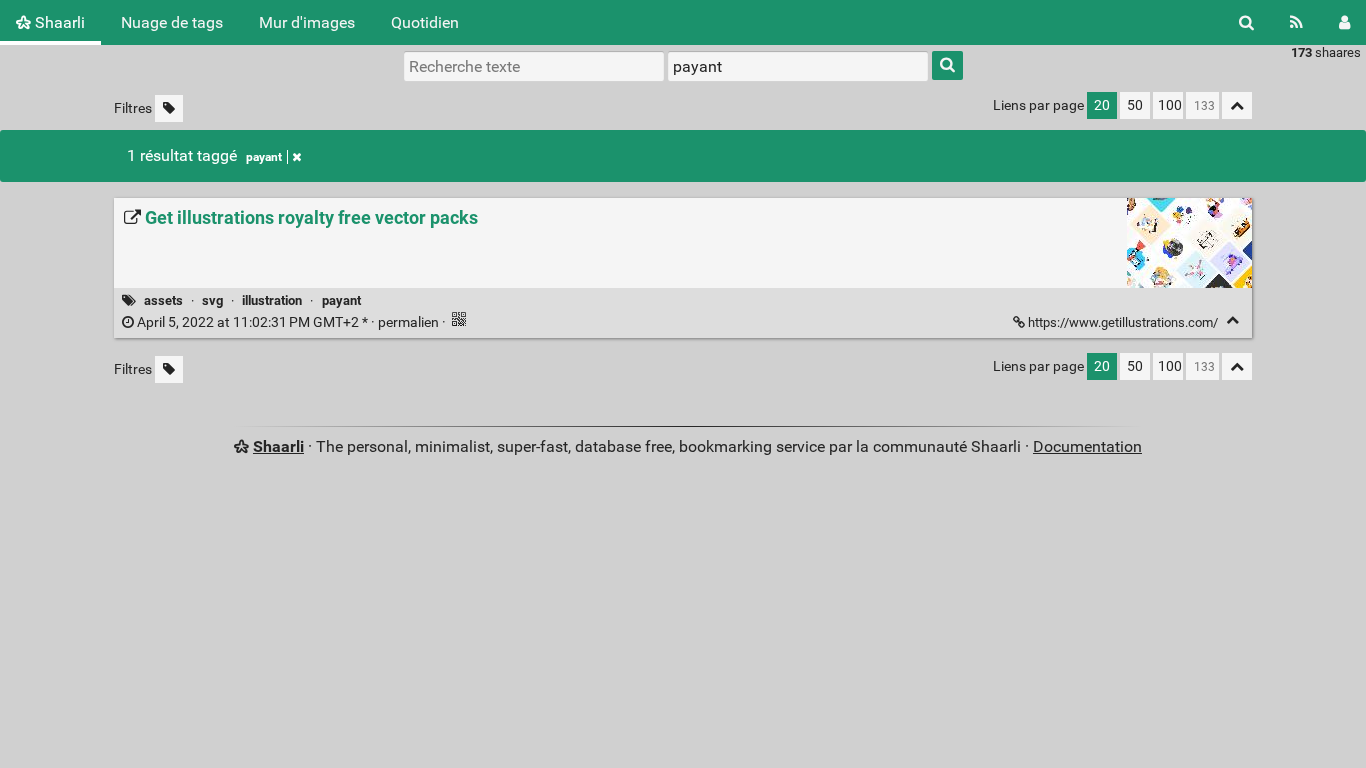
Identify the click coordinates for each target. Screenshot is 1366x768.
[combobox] (798, 66)
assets (163, 300)
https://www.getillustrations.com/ (1123, 322)
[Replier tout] (1237, 105)
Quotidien (425, 22)
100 (1170, 105)
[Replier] (1232, 320)
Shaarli (58, 22)
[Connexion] (1344, 22)
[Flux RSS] (1296, 22)
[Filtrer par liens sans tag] (169, 108)
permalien (288, 322)
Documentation (1087, 446)
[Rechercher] (1246, 22)
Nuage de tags (172, 22)
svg (212, 300)
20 (1102, 105)
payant (264, 157)
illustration (272, 300)
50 (1135, 105)
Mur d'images (307, 22)
